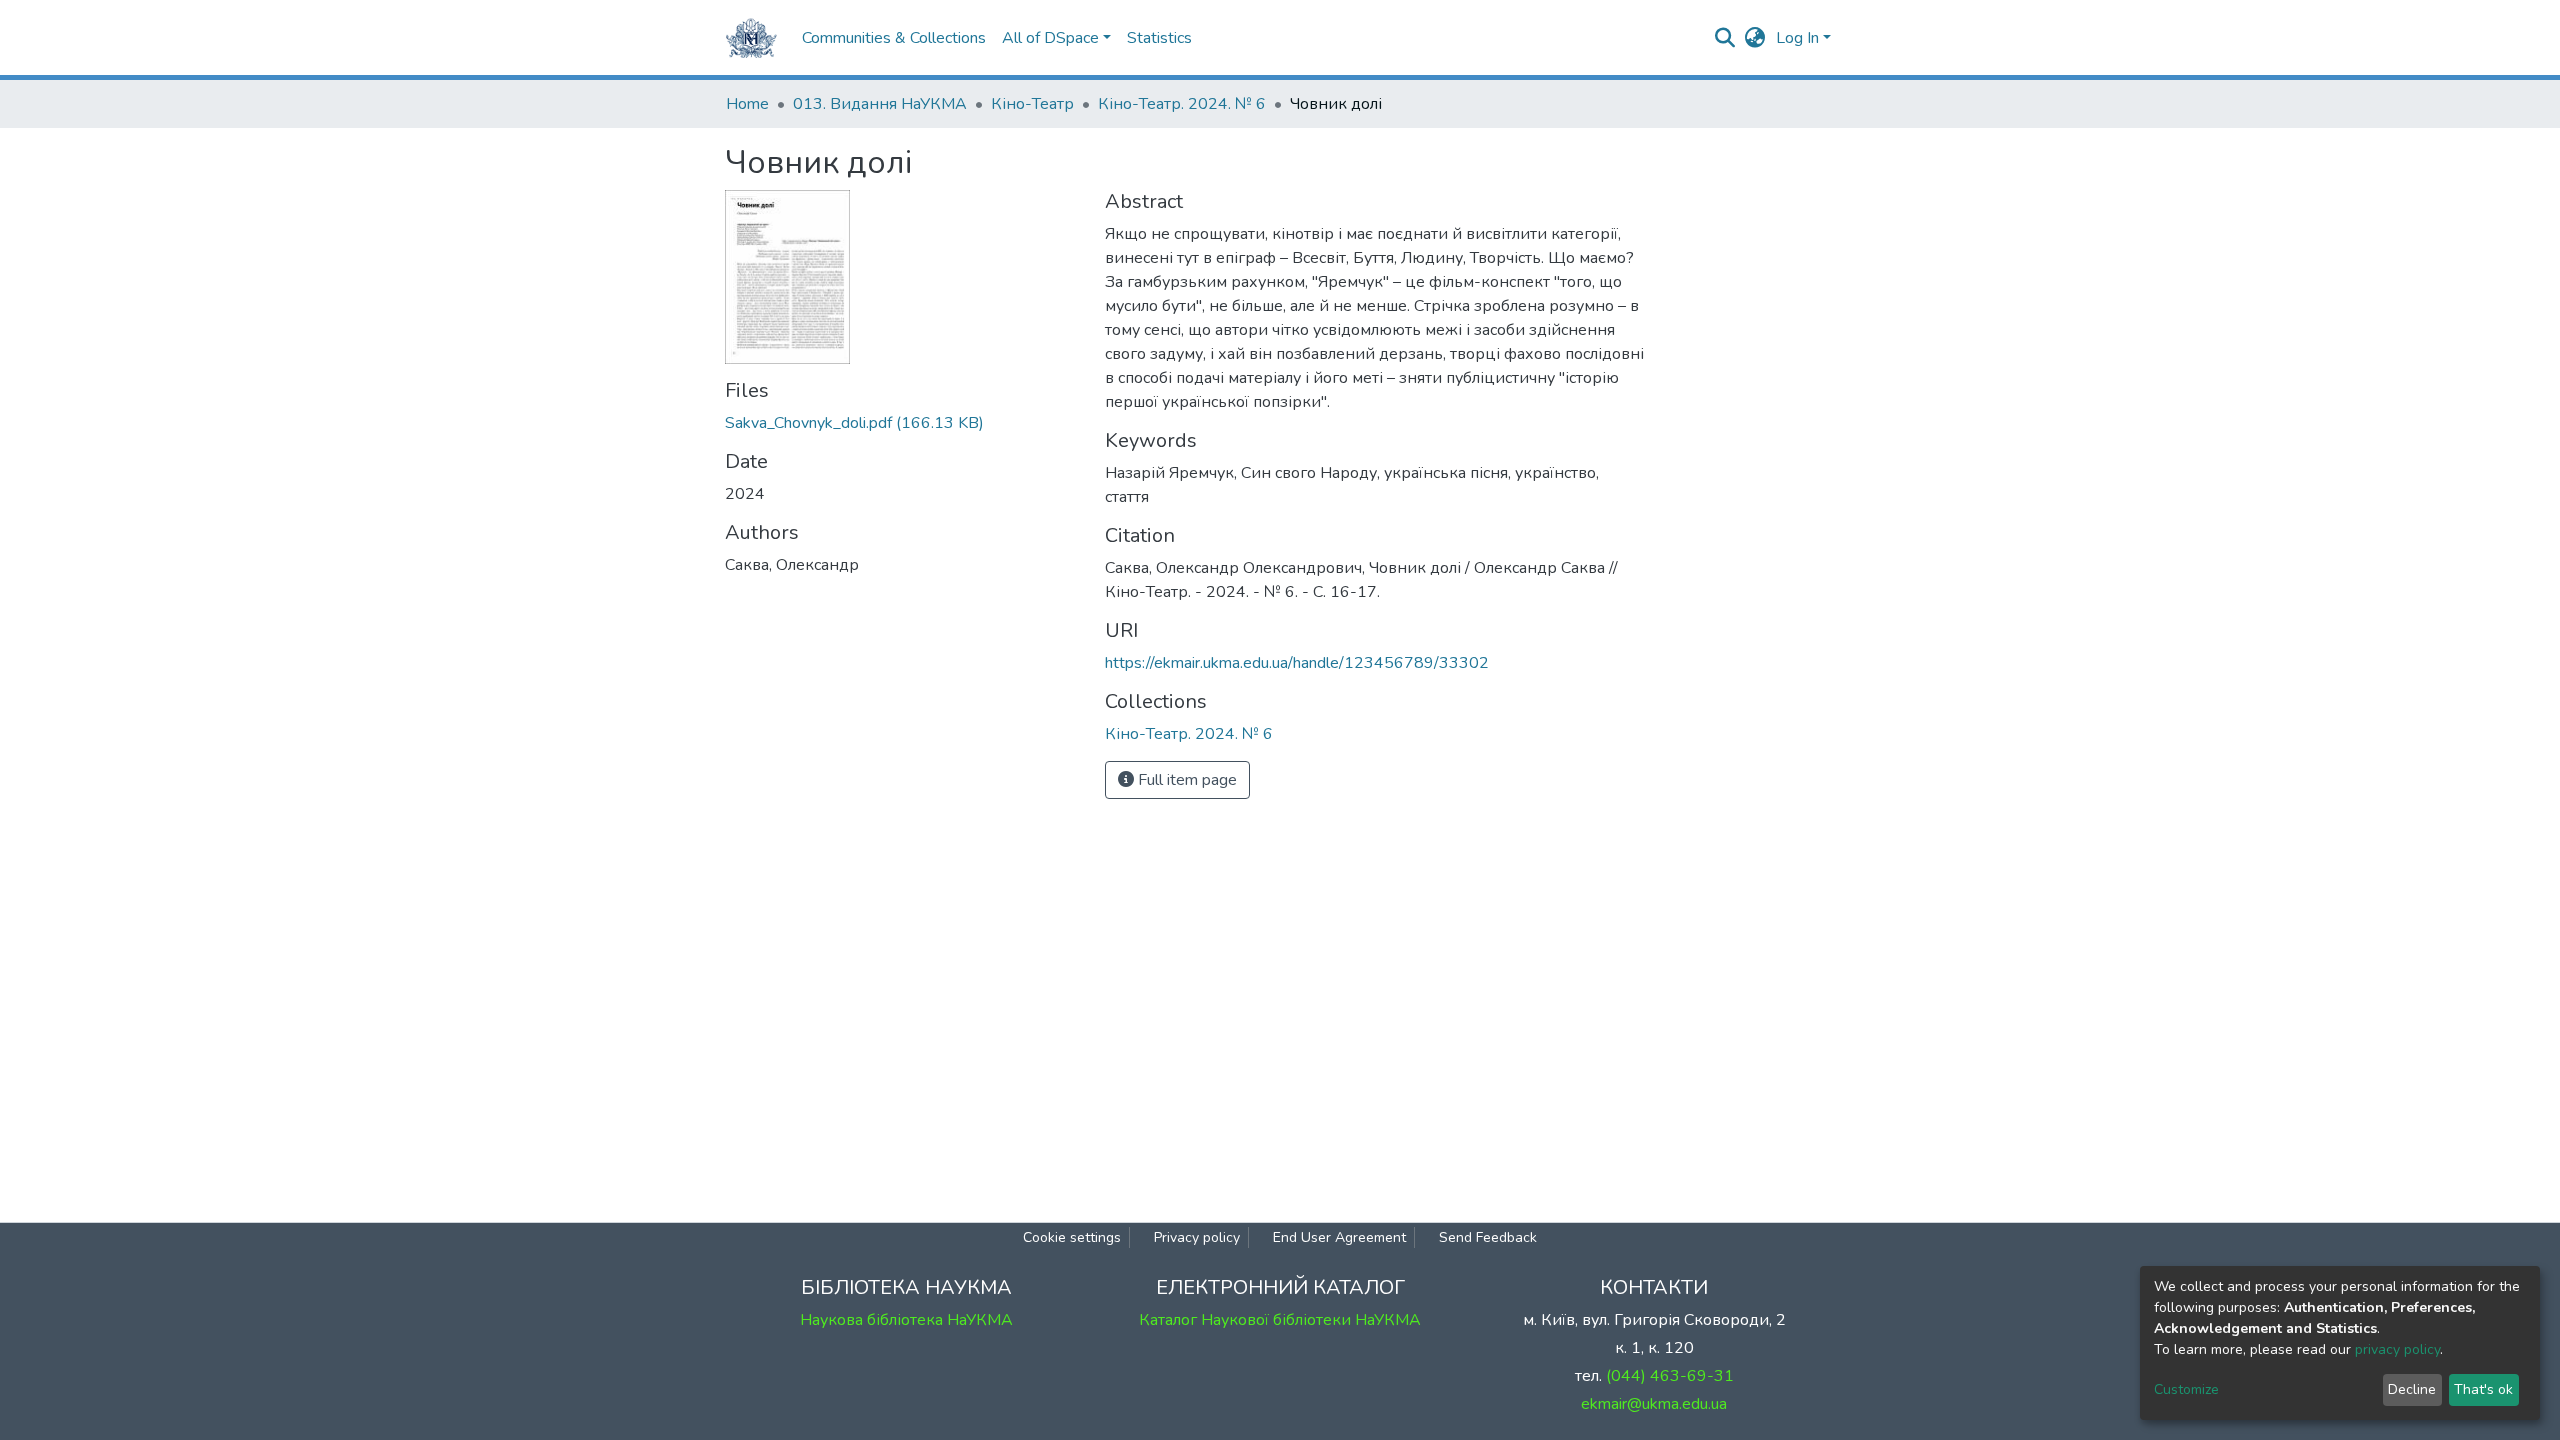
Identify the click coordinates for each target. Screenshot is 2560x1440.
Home (747, 104)
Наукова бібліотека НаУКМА (906, 1320)
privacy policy (2397, 1349)
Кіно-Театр (1032, 104)
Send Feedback (1488, 1237)
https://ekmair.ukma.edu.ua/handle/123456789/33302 (1297, 663)
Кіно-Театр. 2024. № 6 (1182, 104)
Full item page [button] (1185, 780)
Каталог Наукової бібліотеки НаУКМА (1280, 1320)
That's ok (2483, 1389)
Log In (1797, 38)
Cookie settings (1072, 1237)
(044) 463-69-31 (1670, 1376)
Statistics (1159, 38)
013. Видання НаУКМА (880, 104)
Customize (2186, 1389)
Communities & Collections (894, 38)
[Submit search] (1725, 38)
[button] (1755, 38)
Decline (2412, 1389)
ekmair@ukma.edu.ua (1654, 1404)
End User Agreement (1339, 1237)
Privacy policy (1197, 1237)
